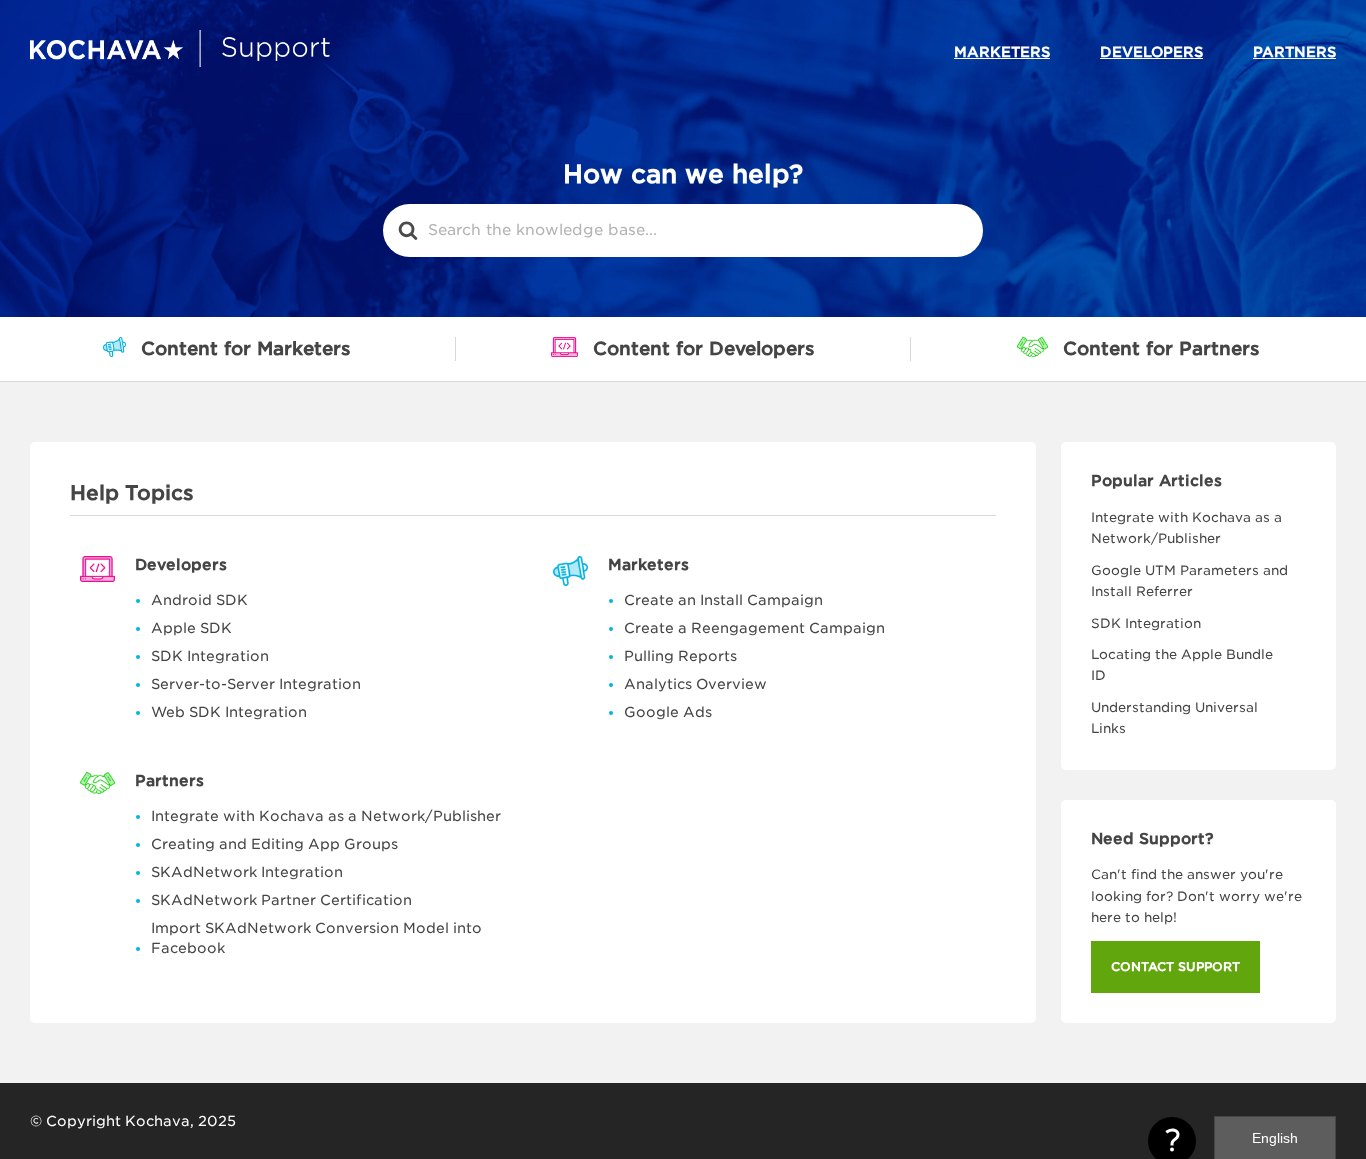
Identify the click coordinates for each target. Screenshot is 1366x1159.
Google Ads (668, 712)
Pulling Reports (680, 656)
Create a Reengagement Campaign (754, 628)
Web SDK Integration (229, 712)
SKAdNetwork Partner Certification (281, 900)
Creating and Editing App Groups (274, 844)
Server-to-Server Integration (256, 684)
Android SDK (199, 600)
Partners (1294, 52)
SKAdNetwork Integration (247, 872)
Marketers (1002, 52)
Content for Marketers (246, 348)
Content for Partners (1161, 348)
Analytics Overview (695, 684)
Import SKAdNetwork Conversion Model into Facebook (316, 938)
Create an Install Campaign (723, 600)
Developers (1151, 52)
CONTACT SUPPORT (1175, 966)
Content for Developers (704, 348)
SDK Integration (210, 656)
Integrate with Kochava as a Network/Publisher (326, 816)
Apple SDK (191, 628)
